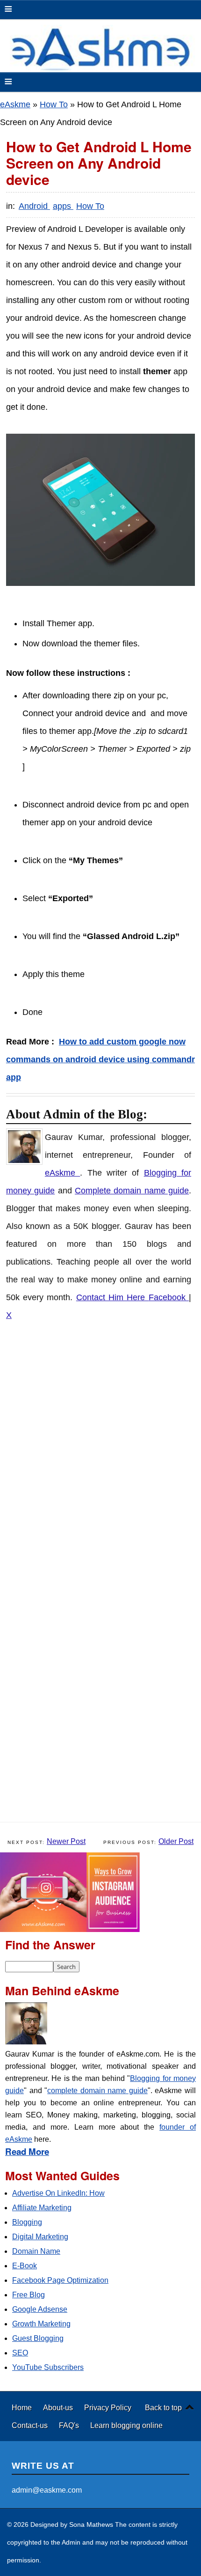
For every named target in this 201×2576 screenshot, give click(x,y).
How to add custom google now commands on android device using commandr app (100, 1059)
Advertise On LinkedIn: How (58, 2193)
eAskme (15, 104)
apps (63, 206)
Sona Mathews (91, 2524)
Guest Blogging (38, 2338)
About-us (59, 2407)
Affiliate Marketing (42, 2208)
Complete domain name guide (132, 1191)
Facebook (169, 1297)
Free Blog (29, 2295)
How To (54, 104)
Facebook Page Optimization (60, 2280)
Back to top (163, 2407)
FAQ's (70, 2425)
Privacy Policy (108, 2407)
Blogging (27, 2222)
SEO (20, 2353)
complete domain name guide (97, 2091)
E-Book (25, 2266)
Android (34, 206)
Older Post (176, 1841)
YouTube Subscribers (48, 2367)
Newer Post (66, 1841)
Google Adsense (40, 2309)
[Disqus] (105, 1453)
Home (23, 2407)
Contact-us (31, 2425)
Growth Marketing (41, 2324)
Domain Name (36, 2251)
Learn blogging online (126, 2425)
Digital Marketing (40, 2237)
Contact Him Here (112, 1297)
